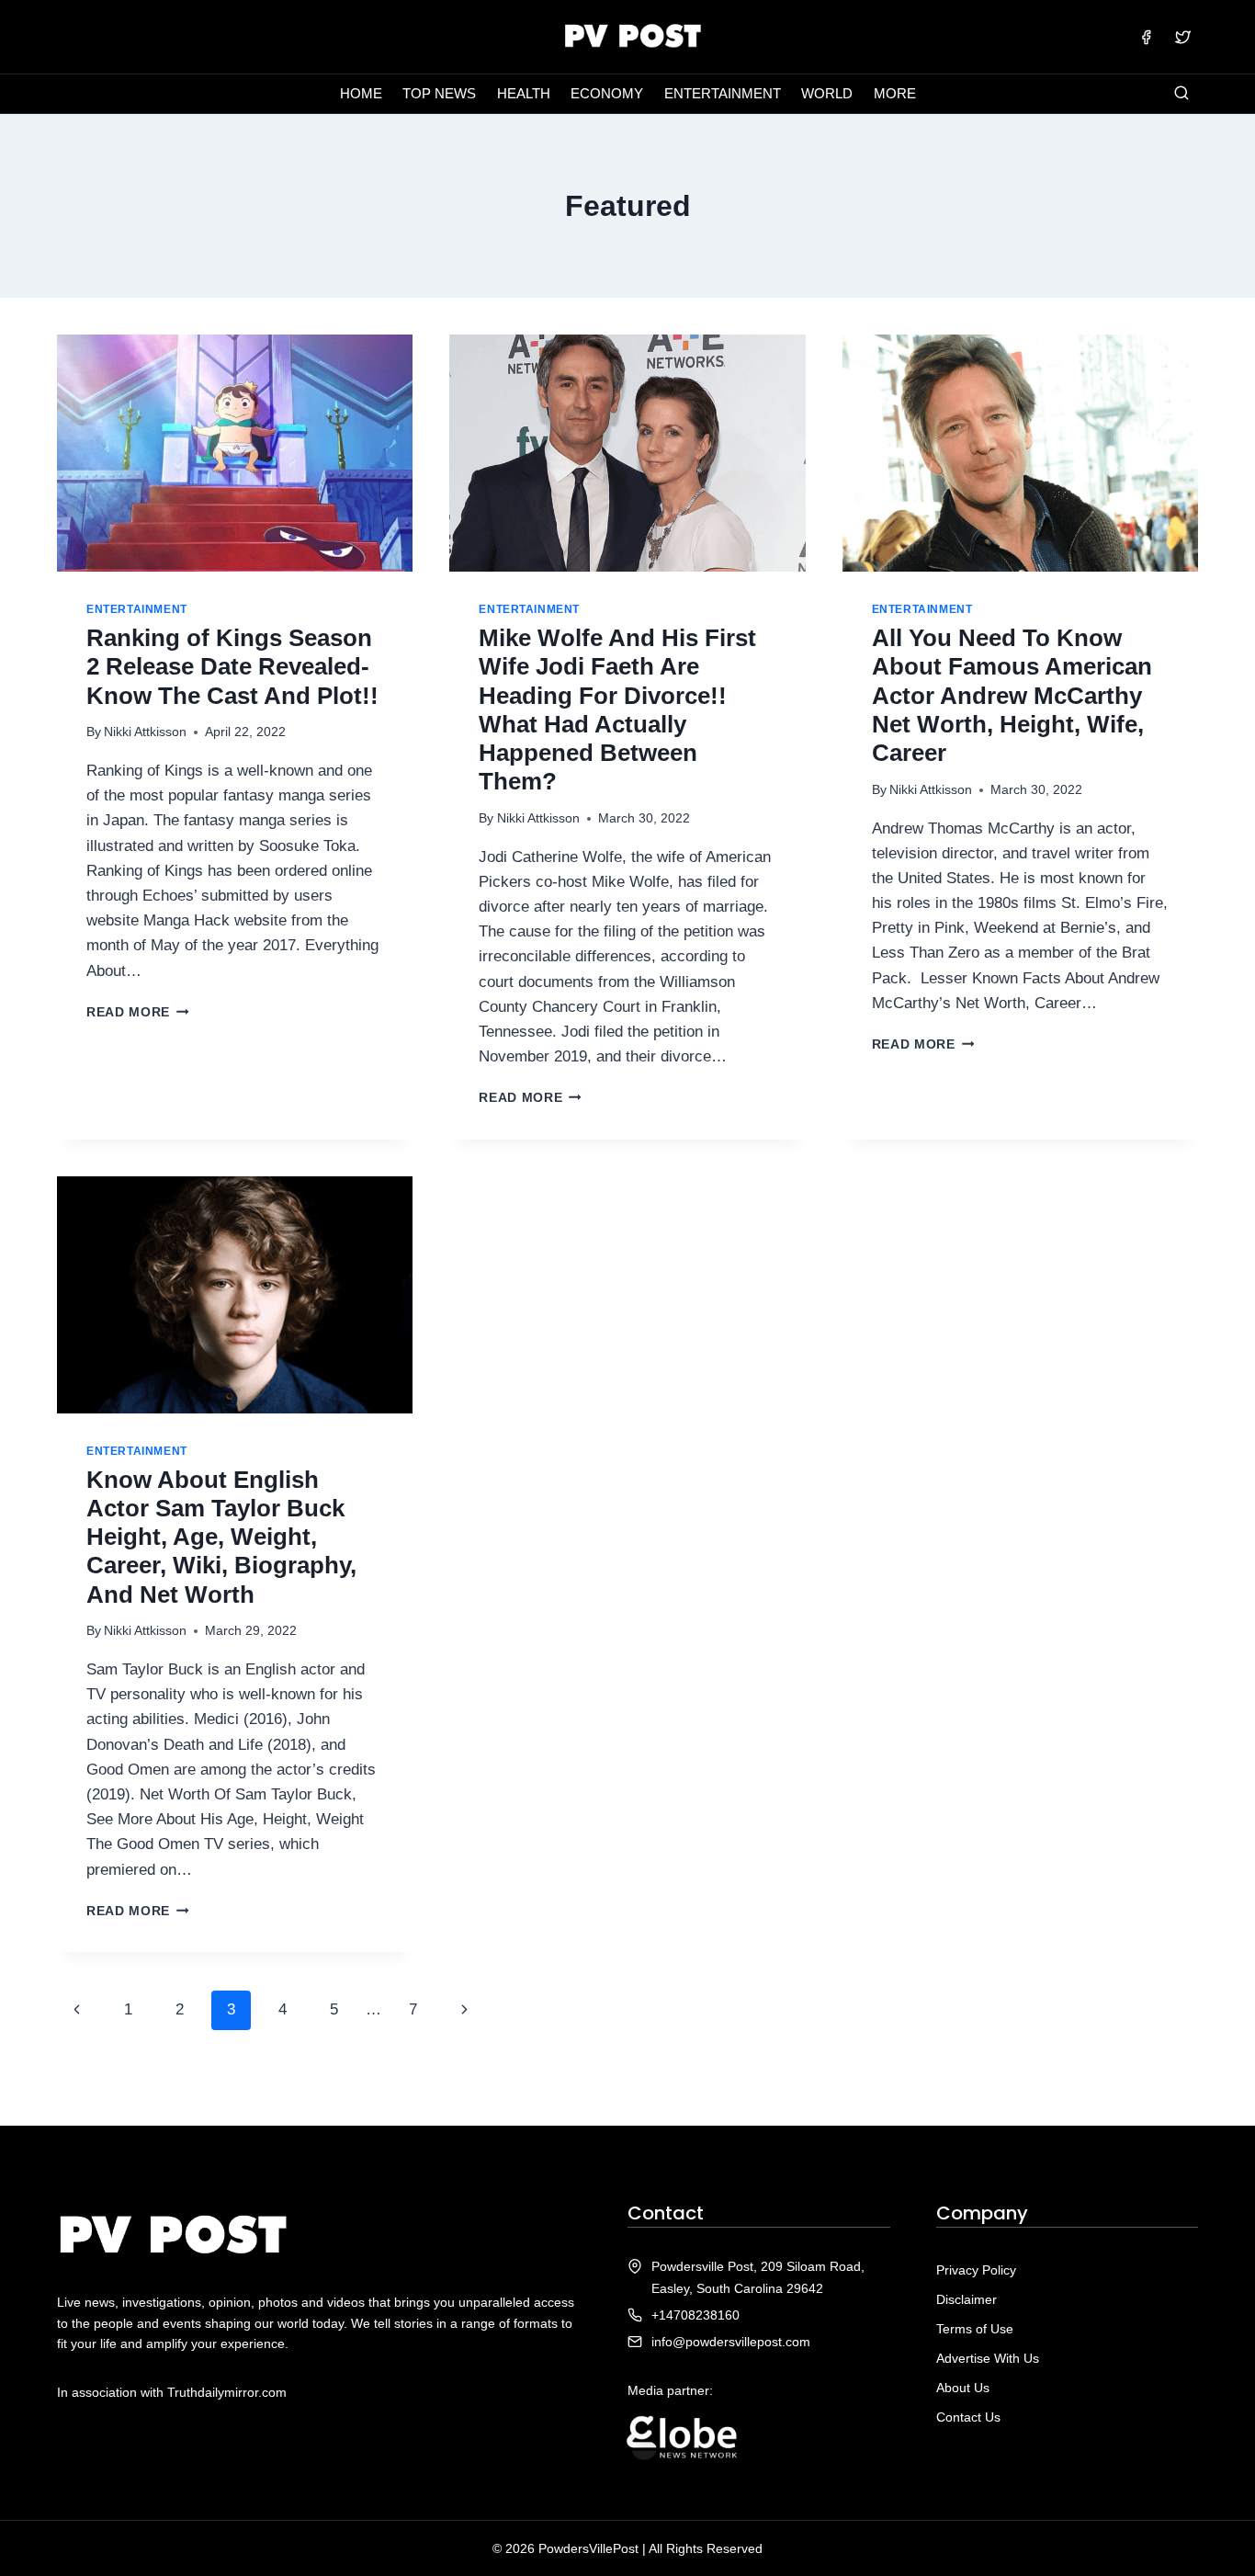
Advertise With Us (988, 2358)
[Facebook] (1147, 37)
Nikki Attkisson (145, 732)
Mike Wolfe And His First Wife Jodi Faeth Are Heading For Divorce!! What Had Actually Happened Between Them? (617, 709)
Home (361, 93)
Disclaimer (967, 2299)
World (827, 93)
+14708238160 (695, 2315)
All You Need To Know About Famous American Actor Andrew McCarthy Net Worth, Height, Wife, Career (1012, 695)
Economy (607, 93)
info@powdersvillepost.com (731, 2342)
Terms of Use (975, 2329)
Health (524, 93)
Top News (439, 93)
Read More (138, 1012)
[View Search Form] (1182, 94)
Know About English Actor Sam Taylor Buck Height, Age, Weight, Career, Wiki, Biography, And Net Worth (221, 1537)
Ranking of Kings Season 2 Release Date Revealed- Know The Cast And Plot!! (232, 666)
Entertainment (723, 93)
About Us (963, 2388)
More (895, 93)
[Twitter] (1182, 37)
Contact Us (968, 2417)
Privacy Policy (976, 2270)
